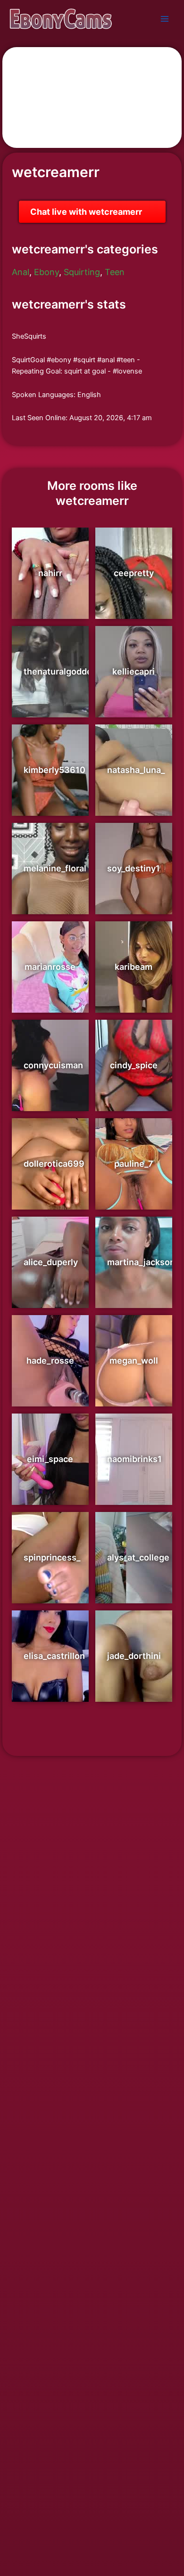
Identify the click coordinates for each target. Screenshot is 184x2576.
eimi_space (50, 1459)
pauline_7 (134, 1164)
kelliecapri (134, 671)
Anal (21, 272)
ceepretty (134, 573)
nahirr (50, 573)
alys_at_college (138, 1557)
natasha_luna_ (136, 770)
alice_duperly (51, 1262)
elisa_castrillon (54, 1656)
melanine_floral (55, 868)
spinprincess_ (52, 1557)
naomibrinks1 (134, 1459)
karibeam (134, 967)
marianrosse (50, 967)
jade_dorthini (134, 1656)
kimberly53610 (54, 770)
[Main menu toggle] (165, 19)
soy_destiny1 (134, 868)
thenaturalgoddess (63, 671)
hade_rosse (50, 1361)
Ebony (46, 272)
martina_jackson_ (143, 1262)
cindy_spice (134, 1065)
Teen (115, 272)
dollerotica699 (54, 1164)
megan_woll (134, 1361)
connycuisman (53, 1065)
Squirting (82, 272)
